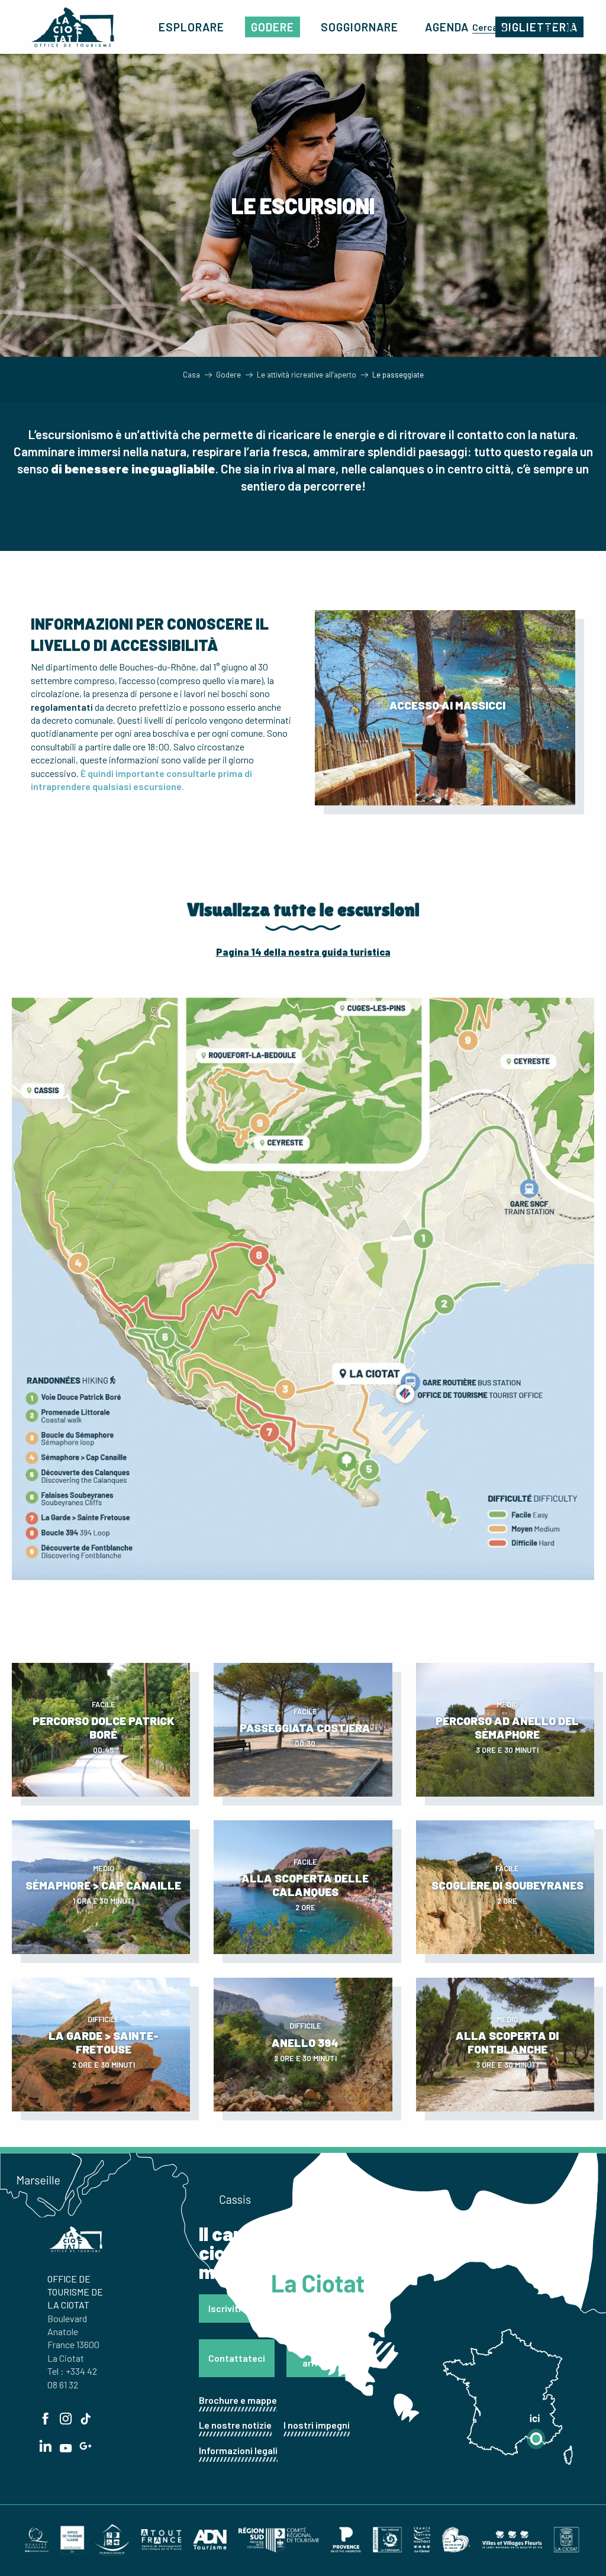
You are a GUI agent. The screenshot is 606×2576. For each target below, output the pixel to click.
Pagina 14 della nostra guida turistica (303, 952)
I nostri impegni (317, 2425)
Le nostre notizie (235, 2425)
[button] (495, 27)
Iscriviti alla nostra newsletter (273, 2308)
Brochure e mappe (238, 2400)
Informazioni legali (238, 2450)
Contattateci (237, 2358)
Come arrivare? (322, 2358)
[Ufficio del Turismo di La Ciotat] (73, 27)
